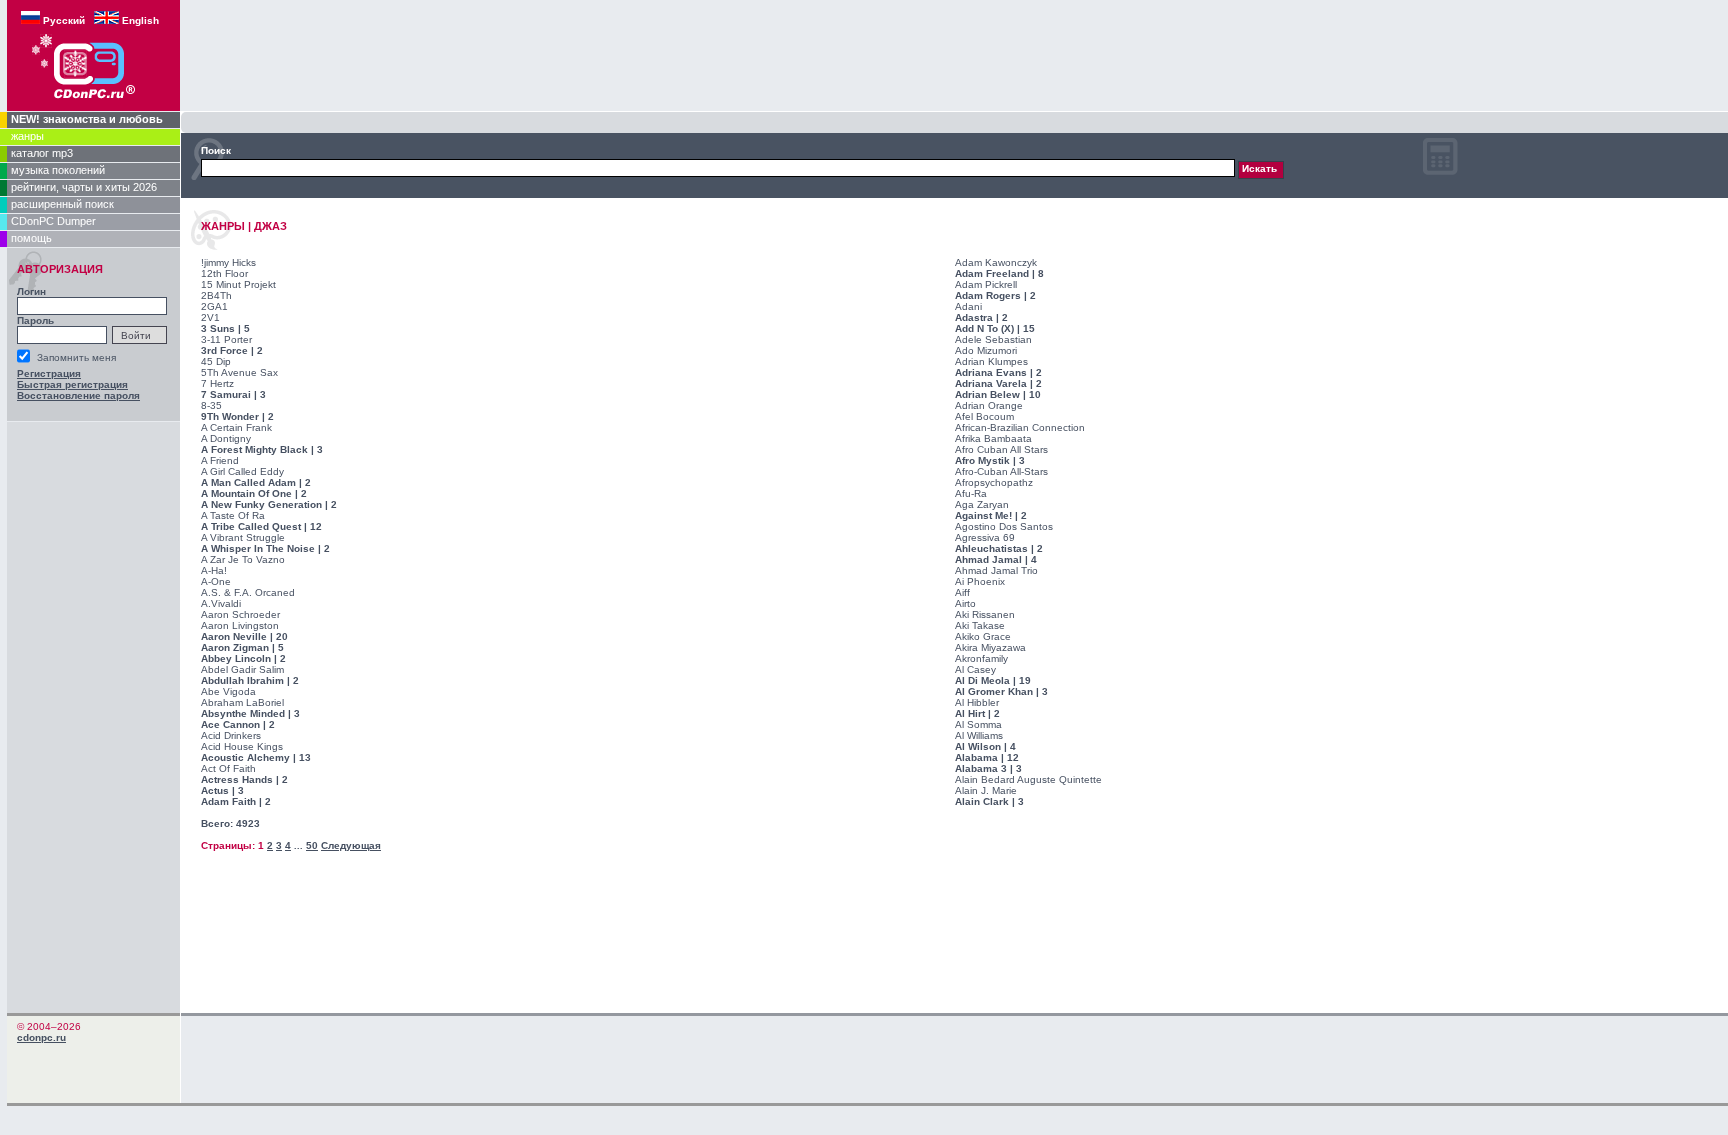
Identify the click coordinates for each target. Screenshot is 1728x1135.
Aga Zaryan (982, 504)
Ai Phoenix (980, 581)
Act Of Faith (228, 768)
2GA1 (214, 306)
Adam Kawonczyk (996, 262)
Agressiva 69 (985, 537)
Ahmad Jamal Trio (996, 570)
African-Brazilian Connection (1020, 427)
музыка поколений (58, 170)
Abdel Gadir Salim (242, 669)
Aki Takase (980, 625)
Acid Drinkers (231, 735)
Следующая (351, 845)
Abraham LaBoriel (242, 702)
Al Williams (979, 735)
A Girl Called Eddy (242, 471)
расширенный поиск (62, 204)
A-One (216, 581)
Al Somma (978, 724)
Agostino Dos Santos (1004, 526)
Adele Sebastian (993, 339)
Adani (968, 306)
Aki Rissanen (985, 614)
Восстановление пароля (78, 395)
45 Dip (216, 361)
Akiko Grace (983, 636)
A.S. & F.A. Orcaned (248, 592)
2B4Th (216, 295)
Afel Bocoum (984, 416)
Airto (965, 603)
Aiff (962, 592)
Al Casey (975, 669)
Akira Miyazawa (990, 647)
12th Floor (224, 273)
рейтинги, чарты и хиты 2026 (84, 187)
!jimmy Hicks (228, 262)
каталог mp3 (42, 153)
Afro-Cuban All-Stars (1001, 471)
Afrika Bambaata (993, 438)
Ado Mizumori (986, 350)
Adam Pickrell (986, 284)
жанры (27, 136)
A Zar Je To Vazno (243, 559)
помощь (31, 238)
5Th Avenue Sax (239, 372)
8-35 (211, 405)
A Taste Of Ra (233, 515)
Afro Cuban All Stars (1001, 449)
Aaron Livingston (240, 625)
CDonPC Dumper (53, 221)
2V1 (210, 317)
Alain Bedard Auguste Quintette (1028, 779)
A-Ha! (214, 570)
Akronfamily (981, 658)
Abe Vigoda (228, 691)
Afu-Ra (971, 493)
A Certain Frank (236, 427)
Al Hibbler (977, 702)
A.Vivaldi (221, 603)
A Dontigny (226, 438)
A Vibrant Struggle (243, 537)
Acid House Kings (242, 746)
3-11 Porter (226, 339)
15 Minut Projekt (238, 284)
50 (312, 845)
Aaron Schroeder (240, 614)
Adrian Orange (989, 405)
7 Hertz (217, 383)
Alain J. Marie (986, 790)
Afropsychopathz (994, 482)
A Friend (220, 460)
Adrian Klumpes (991, 361)
